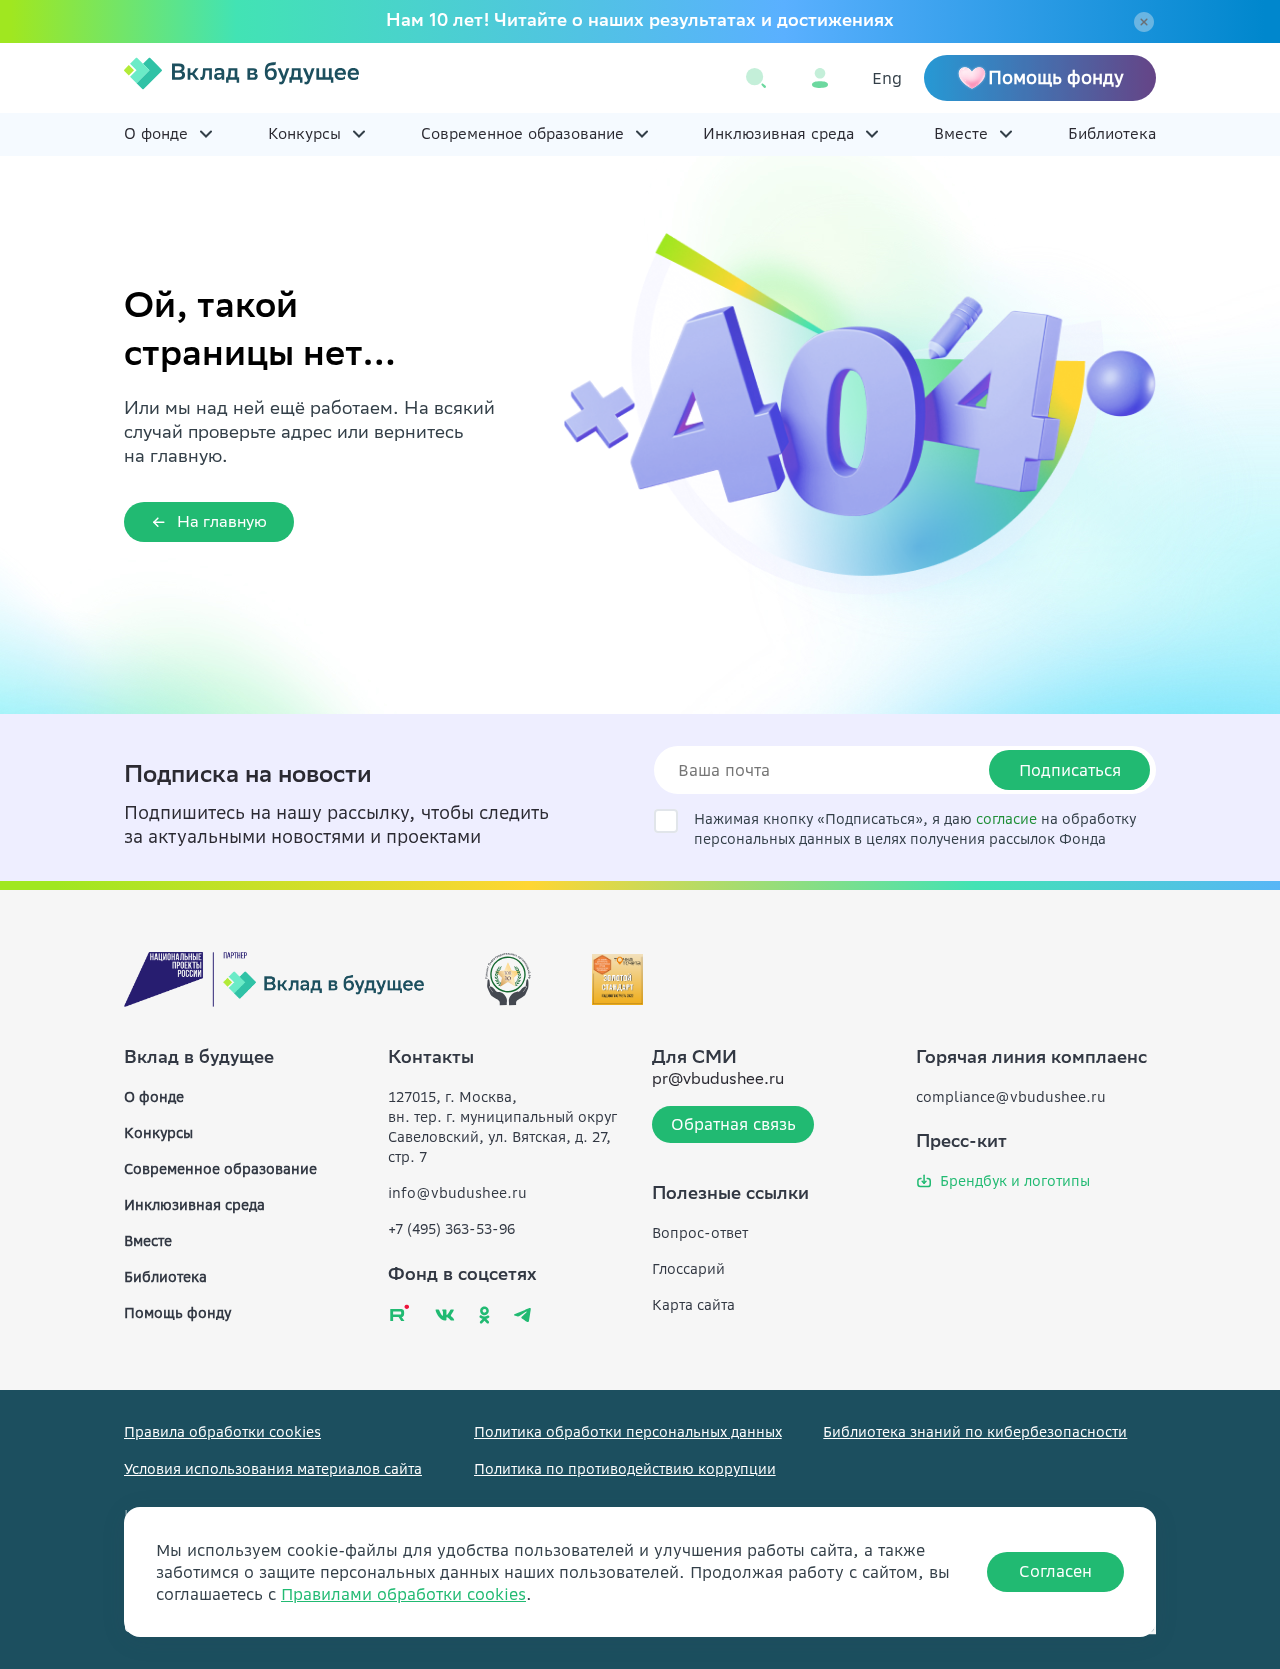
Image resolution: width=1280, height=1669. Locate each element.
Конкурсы (304, 133)
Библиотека (1112, 133)
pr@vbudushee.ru (718, 1080)
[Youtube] (399, 1312)
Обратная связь (733, 1124)
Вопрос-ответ (700, 1233)
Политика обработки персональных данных (628, 1432)
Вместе (961, 133)
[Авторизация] (820, 78)
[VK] (445, 1315)
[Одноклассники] (484, 1315)
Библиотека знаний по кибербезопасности (975, 1432)
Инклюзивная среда (778, 133)
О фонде (156, 133)
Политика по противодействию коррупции (625, 1469)
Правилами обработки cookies (403, 1594)
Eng (887, 78)
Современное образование (522, 133)
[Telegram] (522, 1315)
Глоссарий (688, 1269)
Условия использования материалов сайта (273, 1469)
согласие (1006, 819)
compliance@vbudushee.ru (1011, 1097)
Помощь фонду (177, 1313)
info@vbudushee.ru (457, 1193)
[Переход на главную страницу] (241, 78)
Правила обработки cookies (222, 1432)
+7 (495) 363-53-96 (451, 1229)
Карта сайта (693, 1305)
